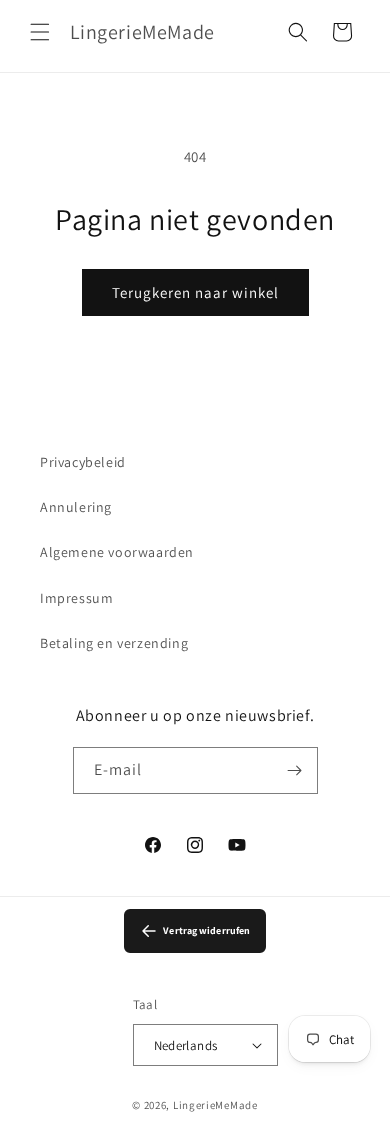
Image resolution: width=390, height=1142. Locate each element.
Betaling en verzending (114, 643)
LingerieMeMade (215, 1105)
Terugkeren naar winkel (195, 292)
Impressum (76, 598)
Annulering (76, 507)
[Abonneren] (295, 770)
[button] (40, 32)
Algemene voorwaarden (117, 552)
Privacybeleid (83, 462)
